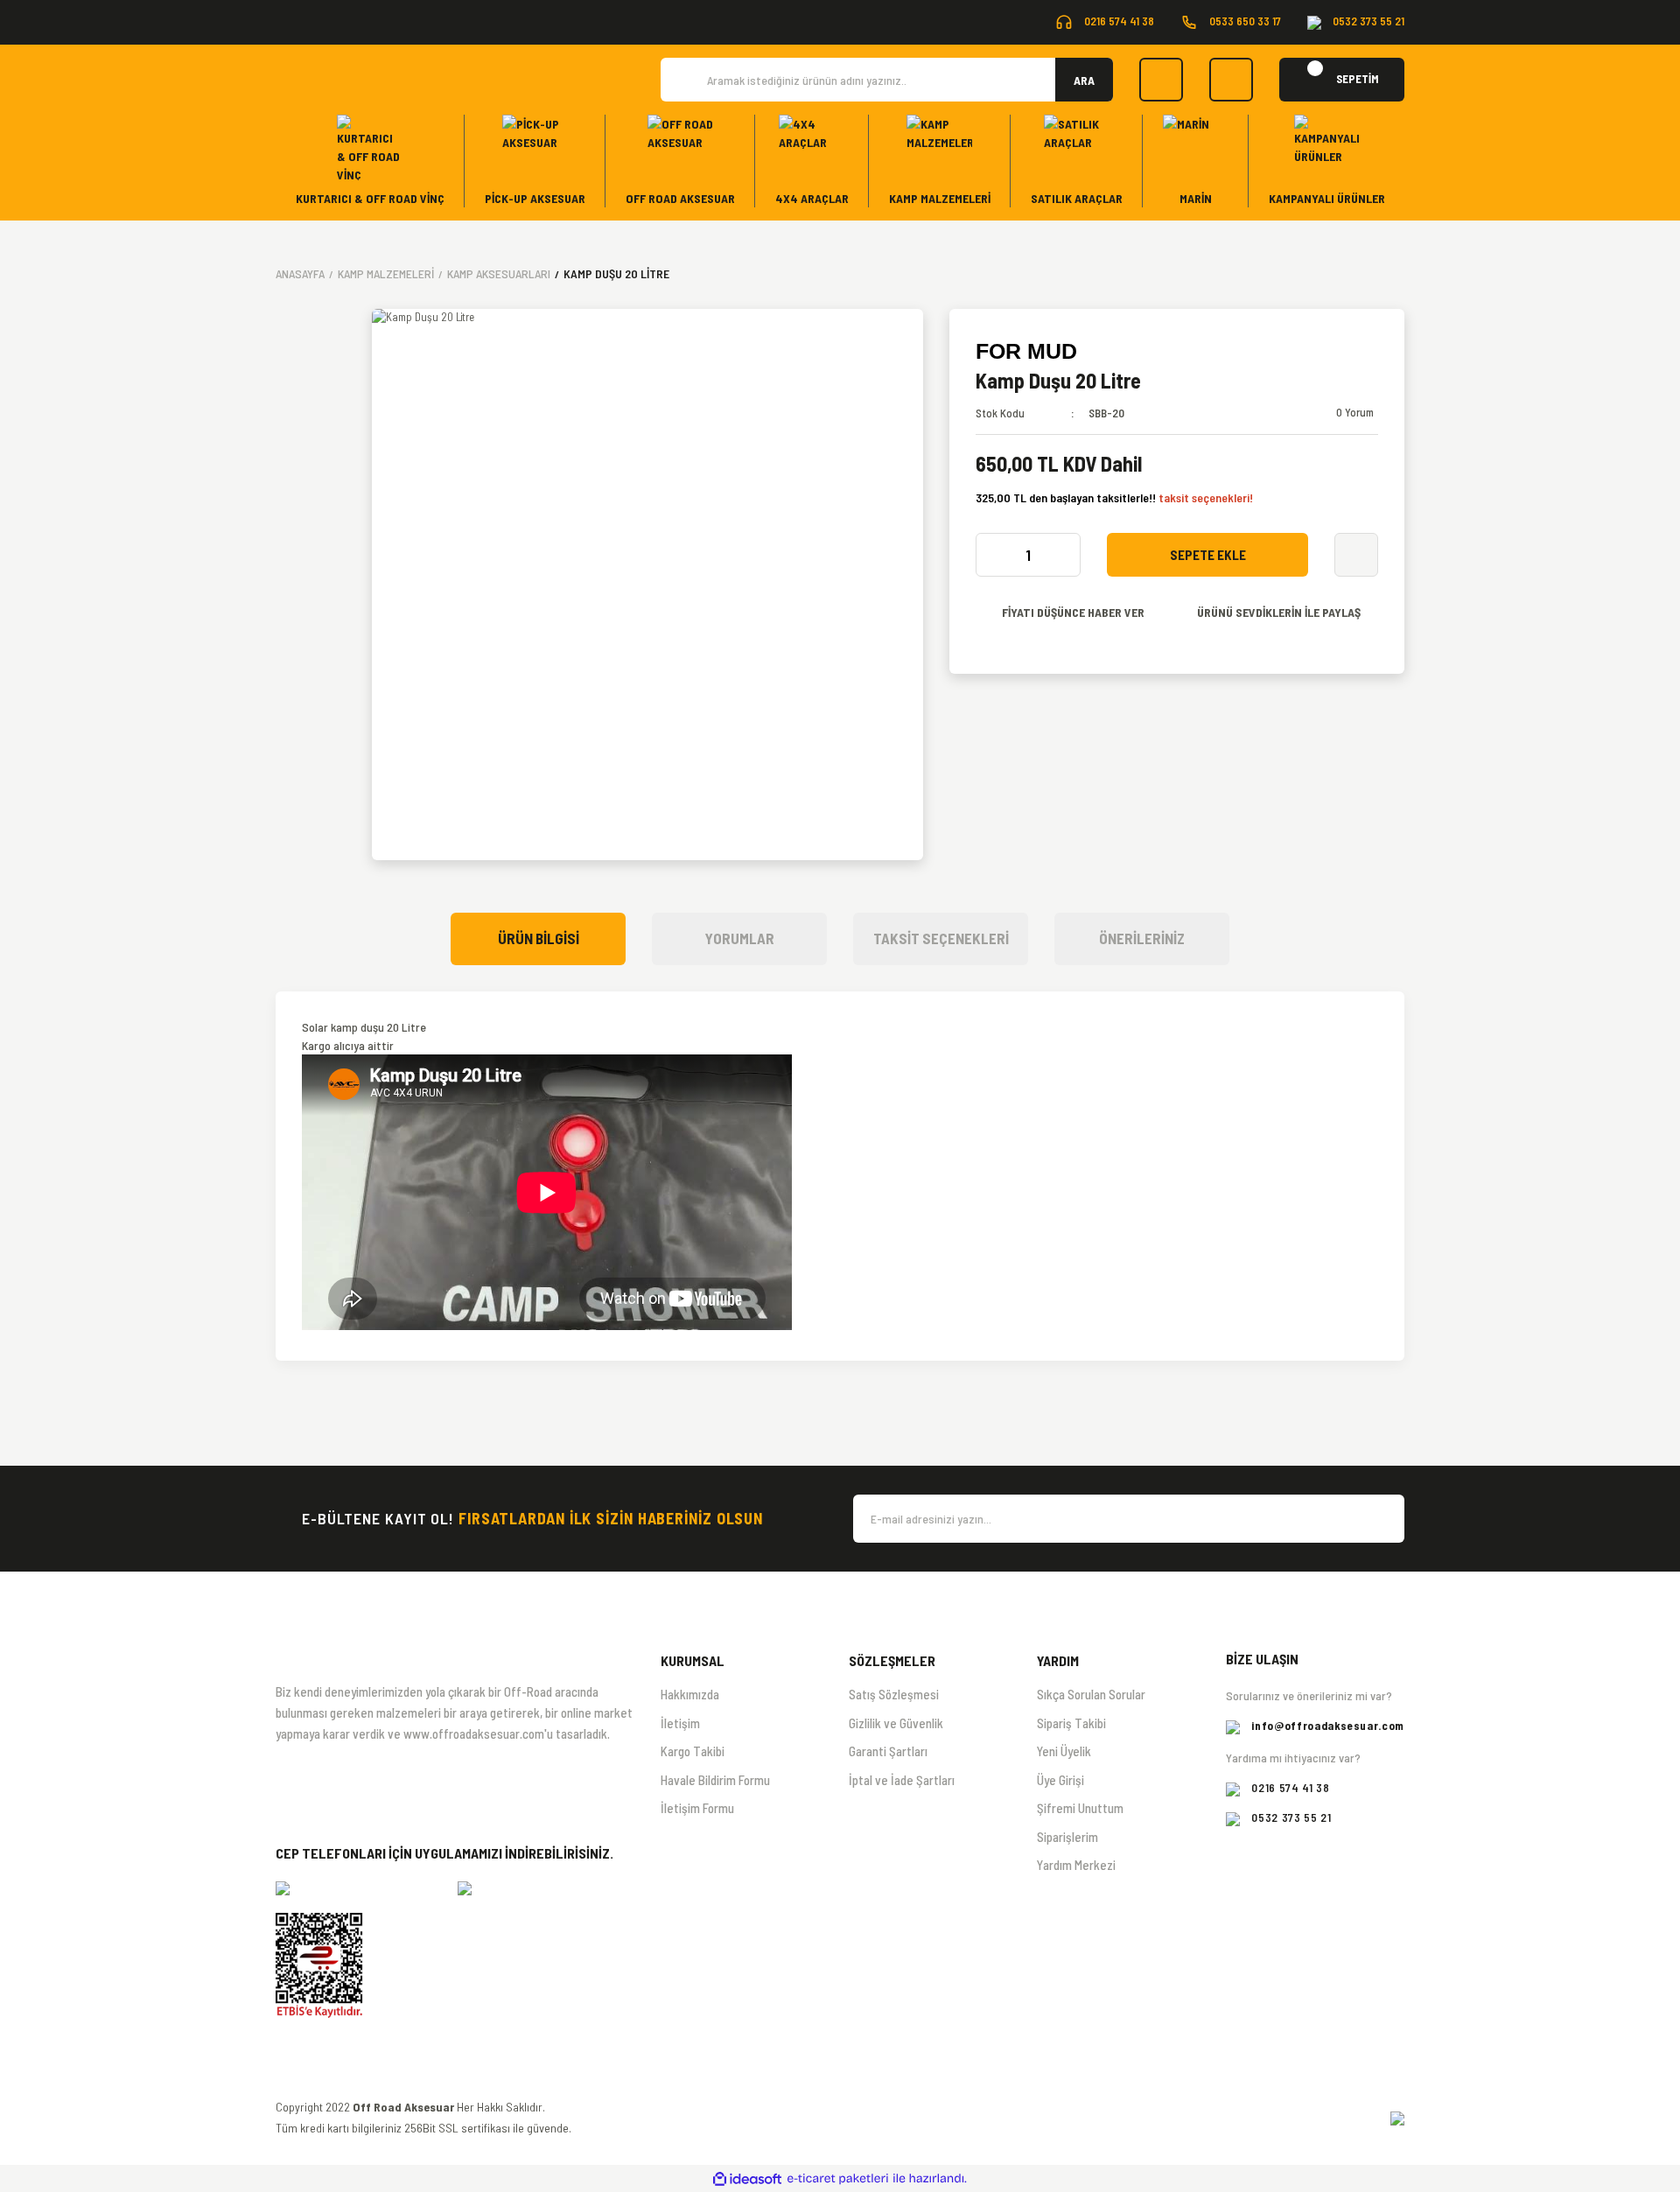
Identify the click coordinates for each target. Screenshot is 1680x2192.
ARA (1084, 80)
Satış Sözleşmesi (894, 1694)
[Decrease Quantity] (994, 555)
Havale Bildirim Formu (715, 1780)
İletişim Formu (697, 1808)
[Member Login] (1231, 80)
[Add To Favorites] (1356, 555)
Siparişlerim (1067, 1837)
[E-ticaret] (838, 2179)
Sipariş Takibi (1071, 1723)
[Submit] (1382, 1519)
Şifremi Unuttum (1080, 1808)
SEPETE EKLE (1208, 555)
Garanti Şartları (888, 1751)
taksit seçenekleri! (1206, 497)
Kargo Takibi (693, 1751)
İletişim (680, 1723)
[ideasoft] (747, 2179)
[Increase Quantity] (1062, 555)
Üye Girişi (1060, 1780)
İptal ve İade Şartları (902, 1780)
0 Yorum (1355, 412)
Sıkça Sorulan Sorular (1091, 1694)
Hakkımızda (690, 1694)
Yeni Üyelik (1064, 1751)
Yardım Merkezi (1076, 1865)
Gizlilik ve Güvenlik (896, 1723)
